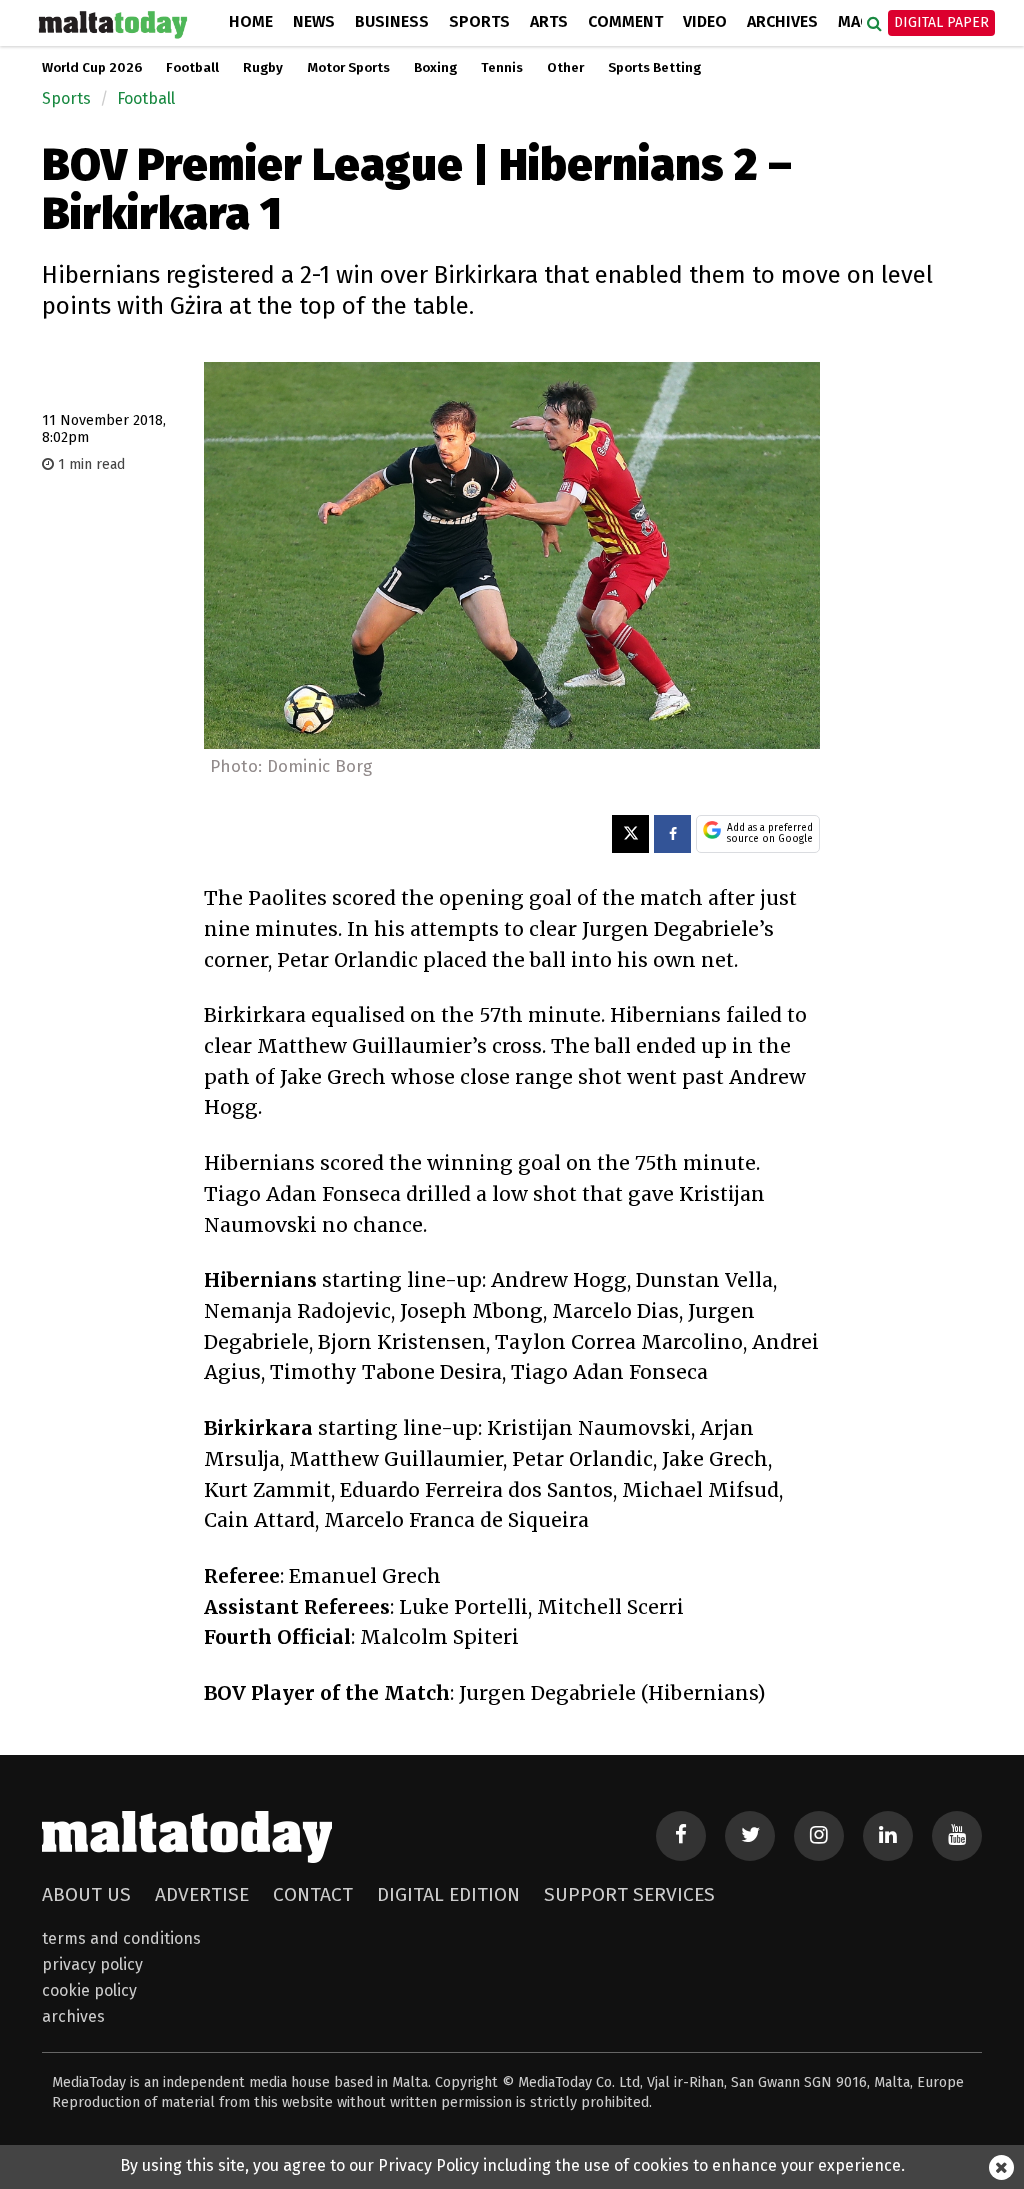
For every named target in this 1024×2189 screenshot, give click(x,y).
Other (565, 68)
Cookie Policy (89, 1990)
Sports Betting (654, 68)
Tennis (502, 68)
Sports (479, 21)
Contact (313, 1894)
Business (392, 21)
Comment (625, 21)
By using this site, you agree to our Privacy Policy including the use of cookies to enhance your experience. (512, 2165)
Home (251, 21)
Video (705, 21)
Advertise (202, 1894)
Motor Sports (348, 68)
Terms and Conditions (121, 1938)
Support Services (629, 1894)
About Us (86, 1894)
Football (192, 68)
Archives (782, 21)
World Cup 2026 (92, 68)
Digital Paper (941, 22)
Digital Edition (448, 1894)
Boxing (435, 68)
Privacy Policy (92, 1964)
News (314, 21)
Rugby (263, 68)
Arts (549, 21)
